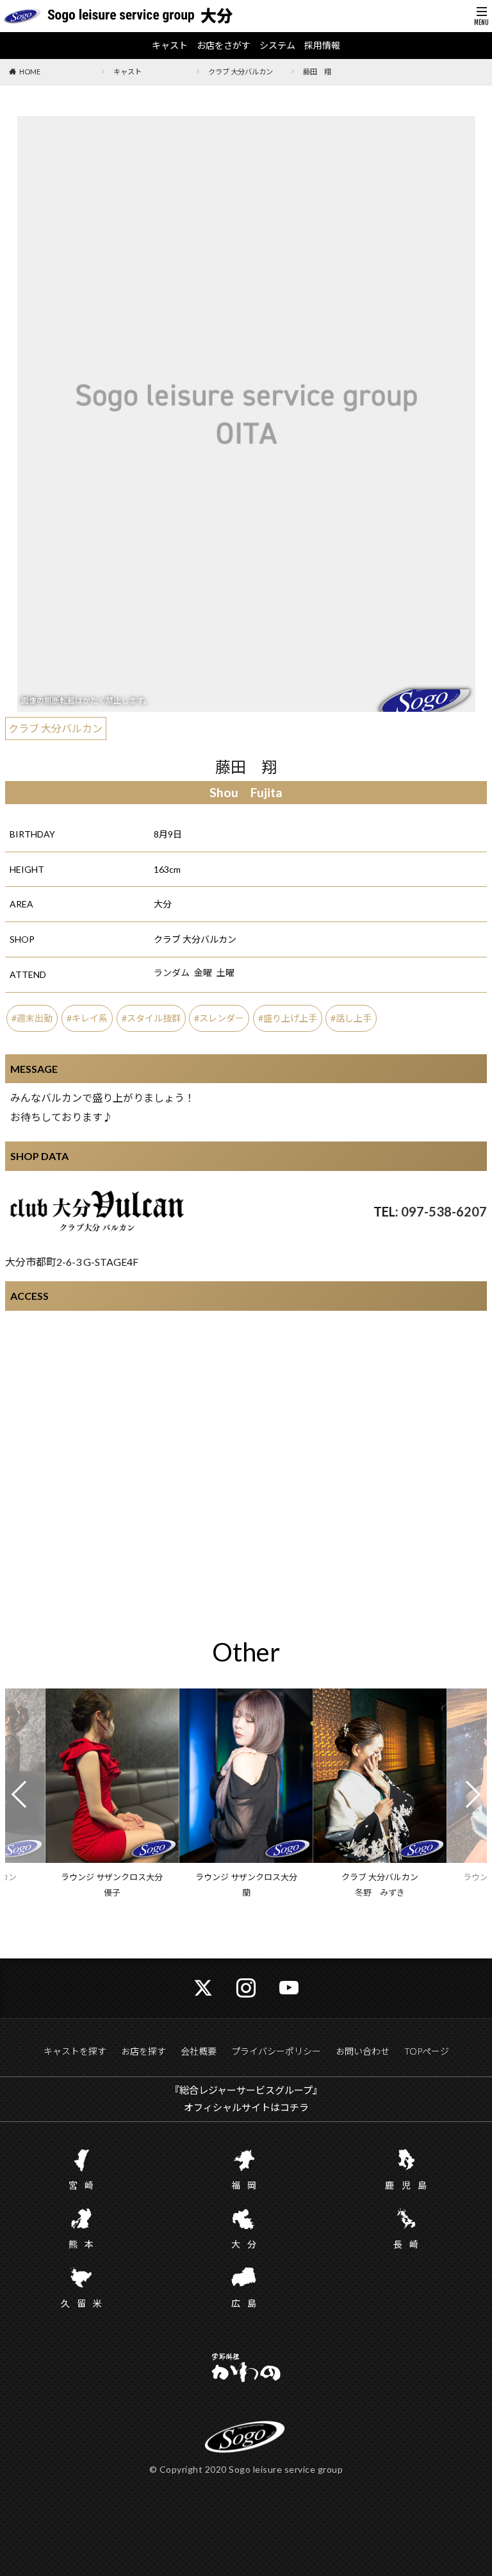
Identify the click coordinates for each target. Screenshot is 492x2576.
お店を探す (143, 2051)
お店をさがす (224, 46)
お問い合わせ (363, 2051)
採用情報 (322, 46)
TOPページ (427, 2051)
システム (277, 46)
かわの (246, 2369)
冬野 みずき (380, 1892)
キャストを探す (75, 2051)
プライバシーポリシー (276, 2051)
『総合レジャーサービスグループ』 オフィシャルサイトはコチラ (246, 2099)
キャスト (170, 46)
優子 (112, 1892)
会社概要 (199, 2051)
